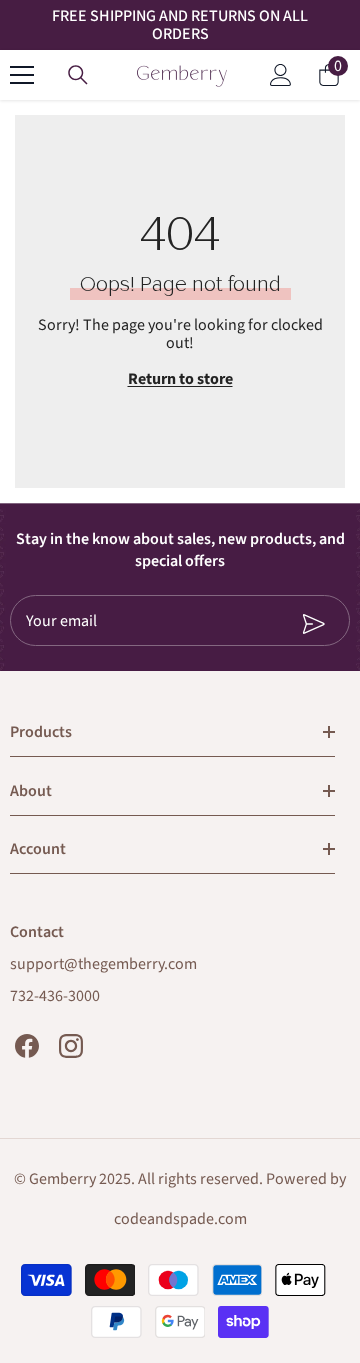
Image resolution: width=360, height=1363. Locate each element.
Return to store (180, 379)
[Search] (78, 75)
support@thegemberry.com (103, 964)
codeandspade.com (180, 1219)
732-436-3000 (55, 996)
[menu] (22, 75)
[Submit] (264, 624)
